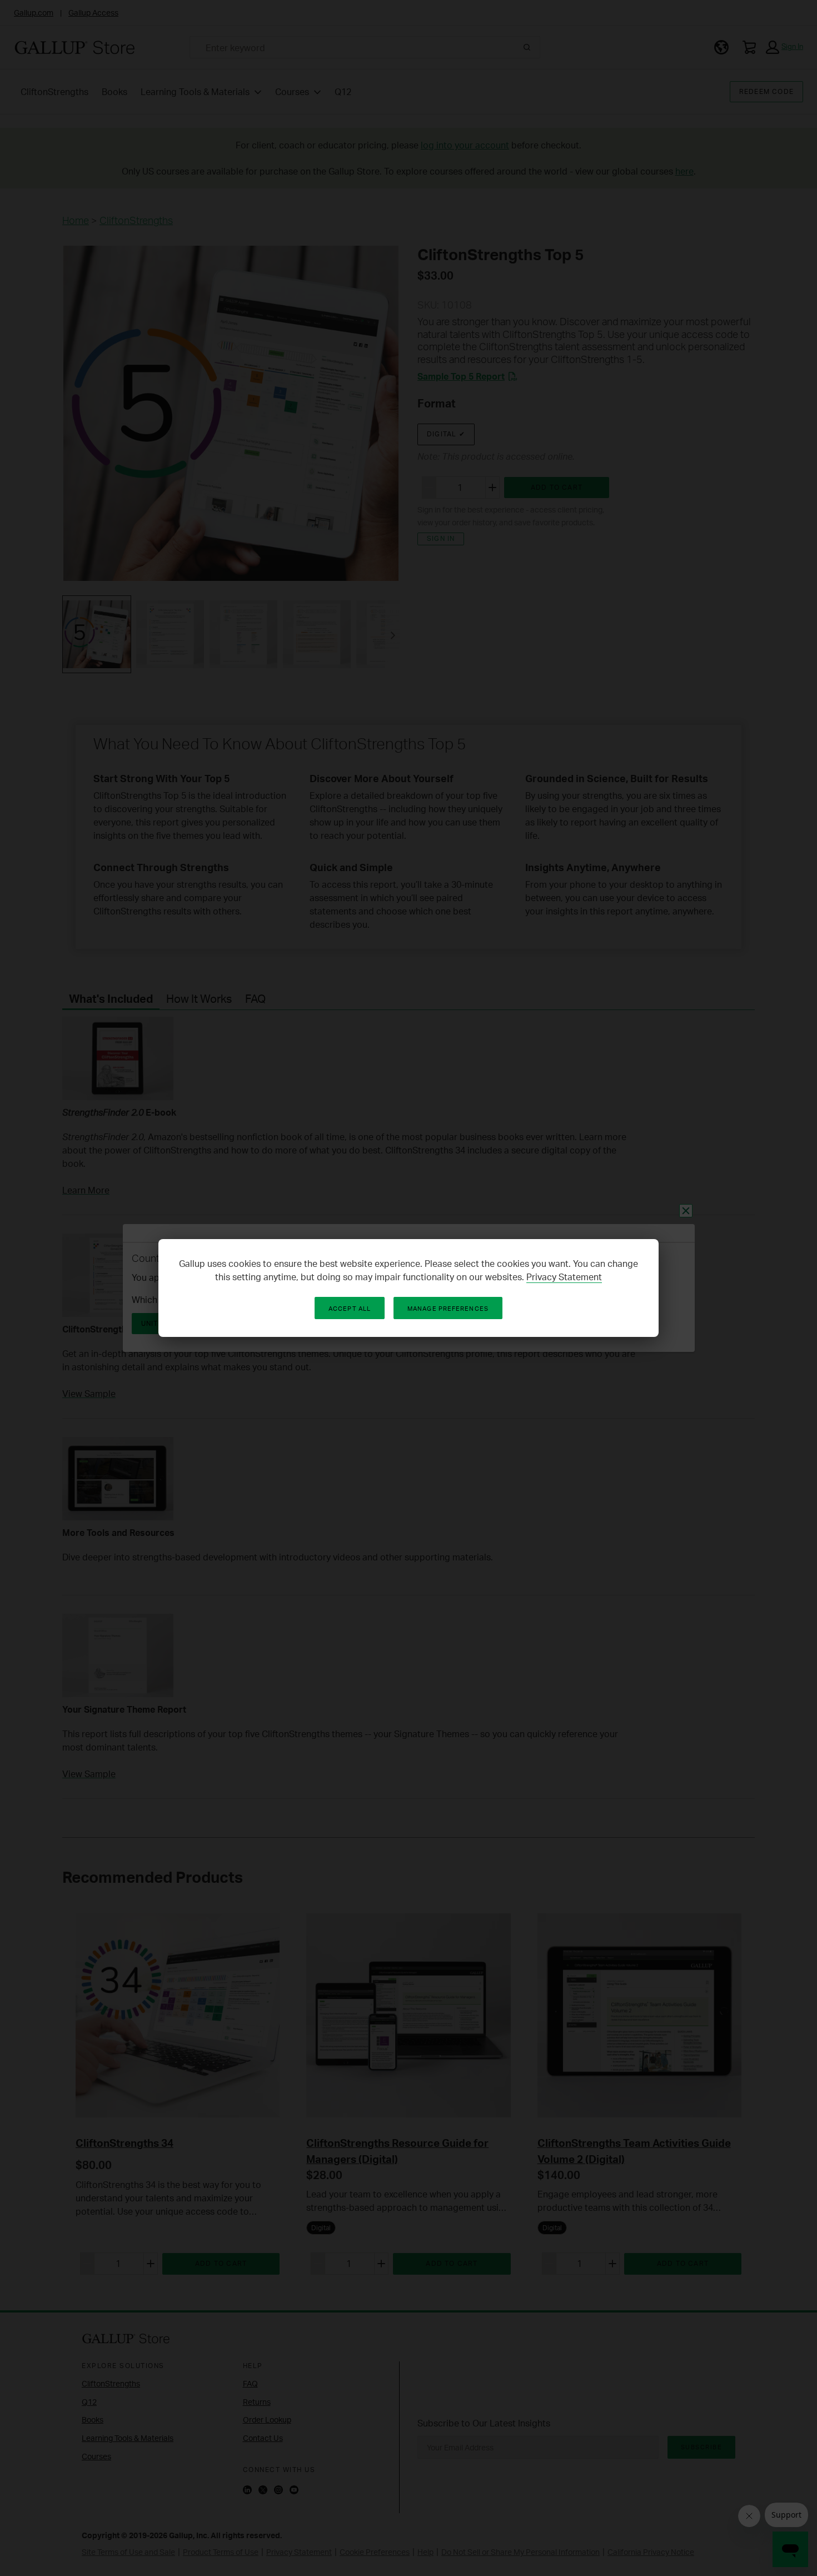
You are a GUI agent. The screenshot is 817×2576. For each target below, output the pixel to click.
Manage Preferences (448, 1309)
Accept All (350, 1309)
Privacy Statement (564, 1277)
